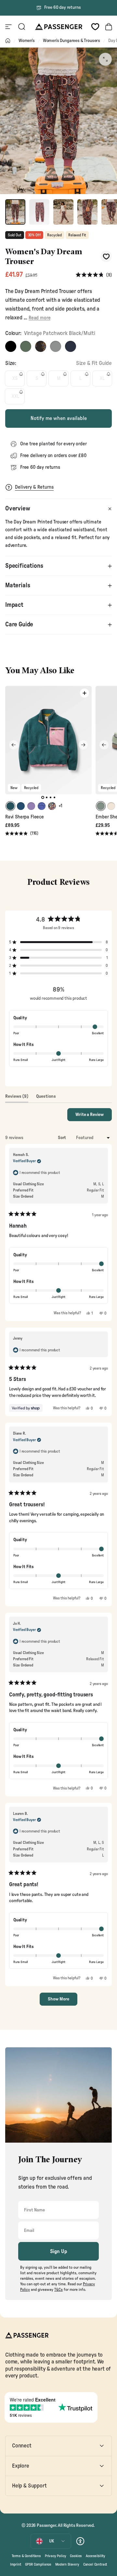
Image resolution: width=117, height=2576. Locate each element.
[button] (94, 275)
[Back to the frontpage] (8, 41)
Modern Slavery (67, 2564)
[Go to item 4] (87, 212)
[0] (95, 27)
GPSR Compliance (38, 2564)
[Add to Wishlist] (106, 256)
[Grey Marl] (56, 346)
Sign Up (59, 2251)
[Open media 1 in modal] (105, 59)
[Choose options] (84, 693)
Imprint (16, 2564)
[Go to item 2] (39, 212)
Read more (39, 318)
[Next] (83, 745)
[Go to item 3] (63, 212)
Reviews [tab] (17, 1098)
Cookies (76, 2556)
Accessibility (96, 2556)
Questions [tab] (46, 1098)
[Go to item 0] (15, 212)
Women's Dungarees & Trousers (71, 41)
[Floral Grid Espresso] (41, 346)
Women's (27, 41)
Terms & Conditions (26, 2556)
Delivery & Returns (34, 487)
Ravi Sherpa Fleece (25, 817)
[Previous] (14, 745)
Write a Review (94, 1117)
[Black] (11, 346)
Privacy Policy (56, 2556)
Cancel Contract (95, 2564)
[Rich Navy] (71, 346)
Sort (62, 1138)
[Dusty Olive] (26, 346)
